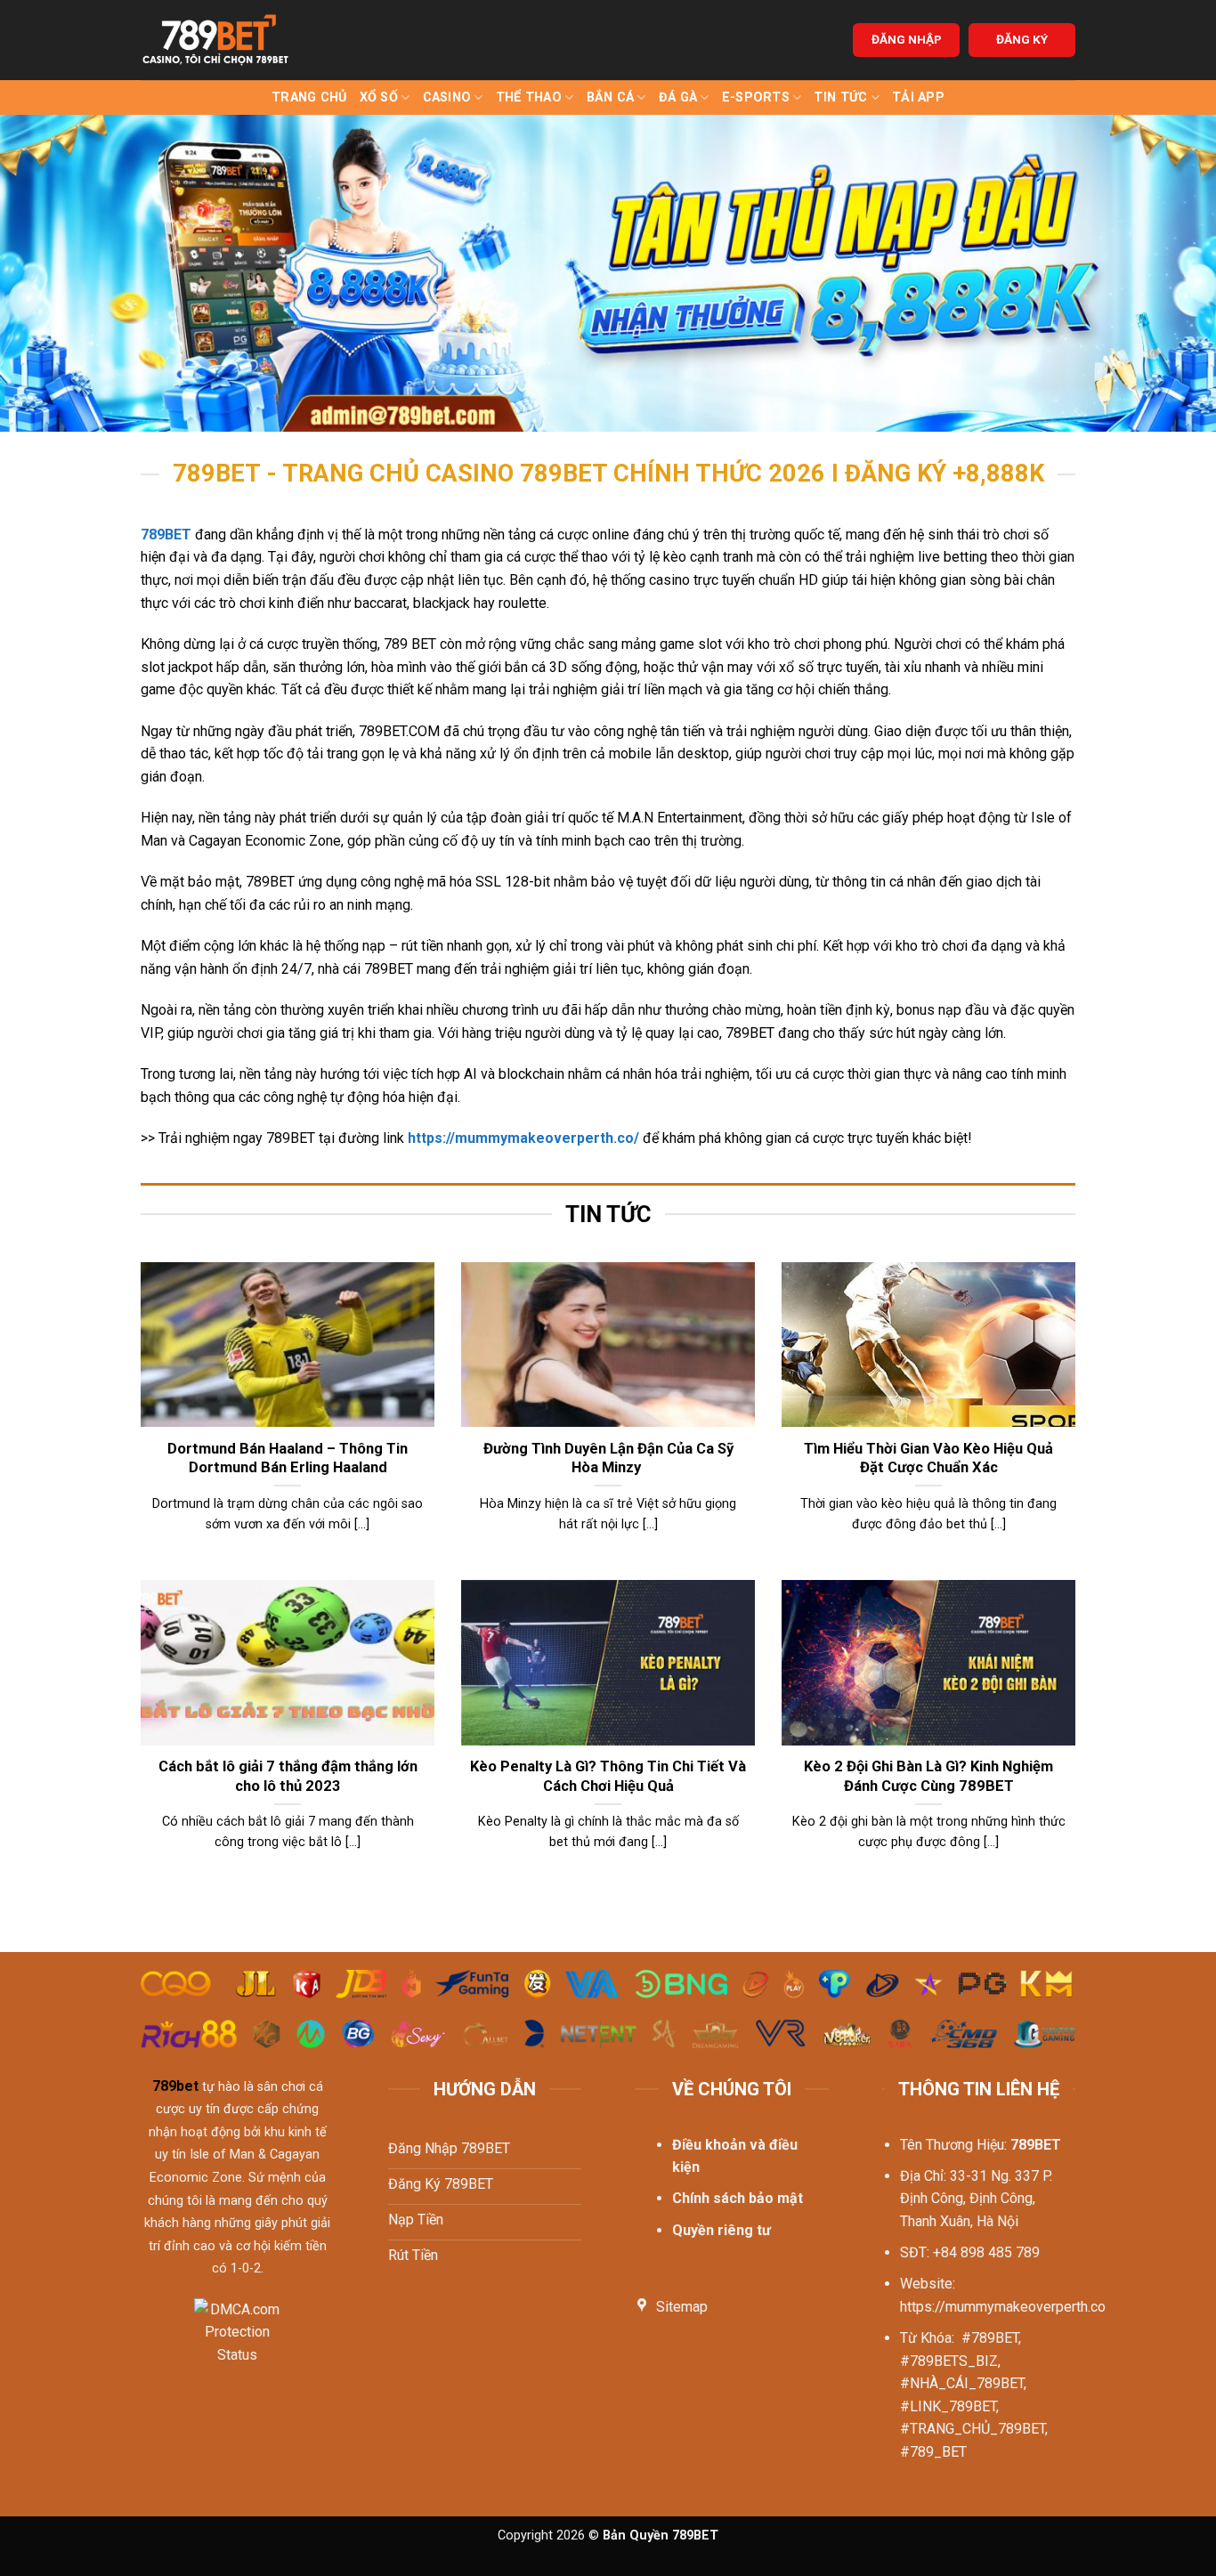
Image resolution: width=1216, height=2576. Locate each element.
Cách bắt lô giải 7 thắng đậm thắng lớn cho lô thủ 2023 (288, 1776)
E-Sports (756, 97)
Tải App (918, 97)
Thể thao (529, 97)
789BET (166, 535)
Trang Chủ (309, 97)
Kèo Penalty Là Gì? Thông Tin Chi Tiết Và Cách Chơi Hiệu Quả (608, 1776)
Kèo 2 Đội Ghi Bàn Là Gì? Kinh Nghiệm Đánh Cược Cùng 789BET (928, 1776)
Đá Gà (678, 97)
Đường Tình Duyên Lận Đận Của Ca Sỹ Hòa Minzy (608, 1458)
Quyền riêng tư (721, 2230)
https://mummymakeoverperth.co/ (523, 1138)
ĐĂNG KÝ (1022, 39)
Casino (447, 97)
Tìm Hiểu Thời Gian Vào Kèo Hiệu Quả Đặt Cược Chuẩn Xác (928, 1458)
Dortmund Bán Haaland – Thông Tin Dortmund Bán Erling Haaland (288, 1458)
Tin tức (840, 97)
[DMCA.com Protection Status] (237, 2342)
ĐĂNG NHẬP (907, 39)
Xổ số (379, 97)
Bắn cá (611, 97)
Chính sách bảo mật (738, 2198)
